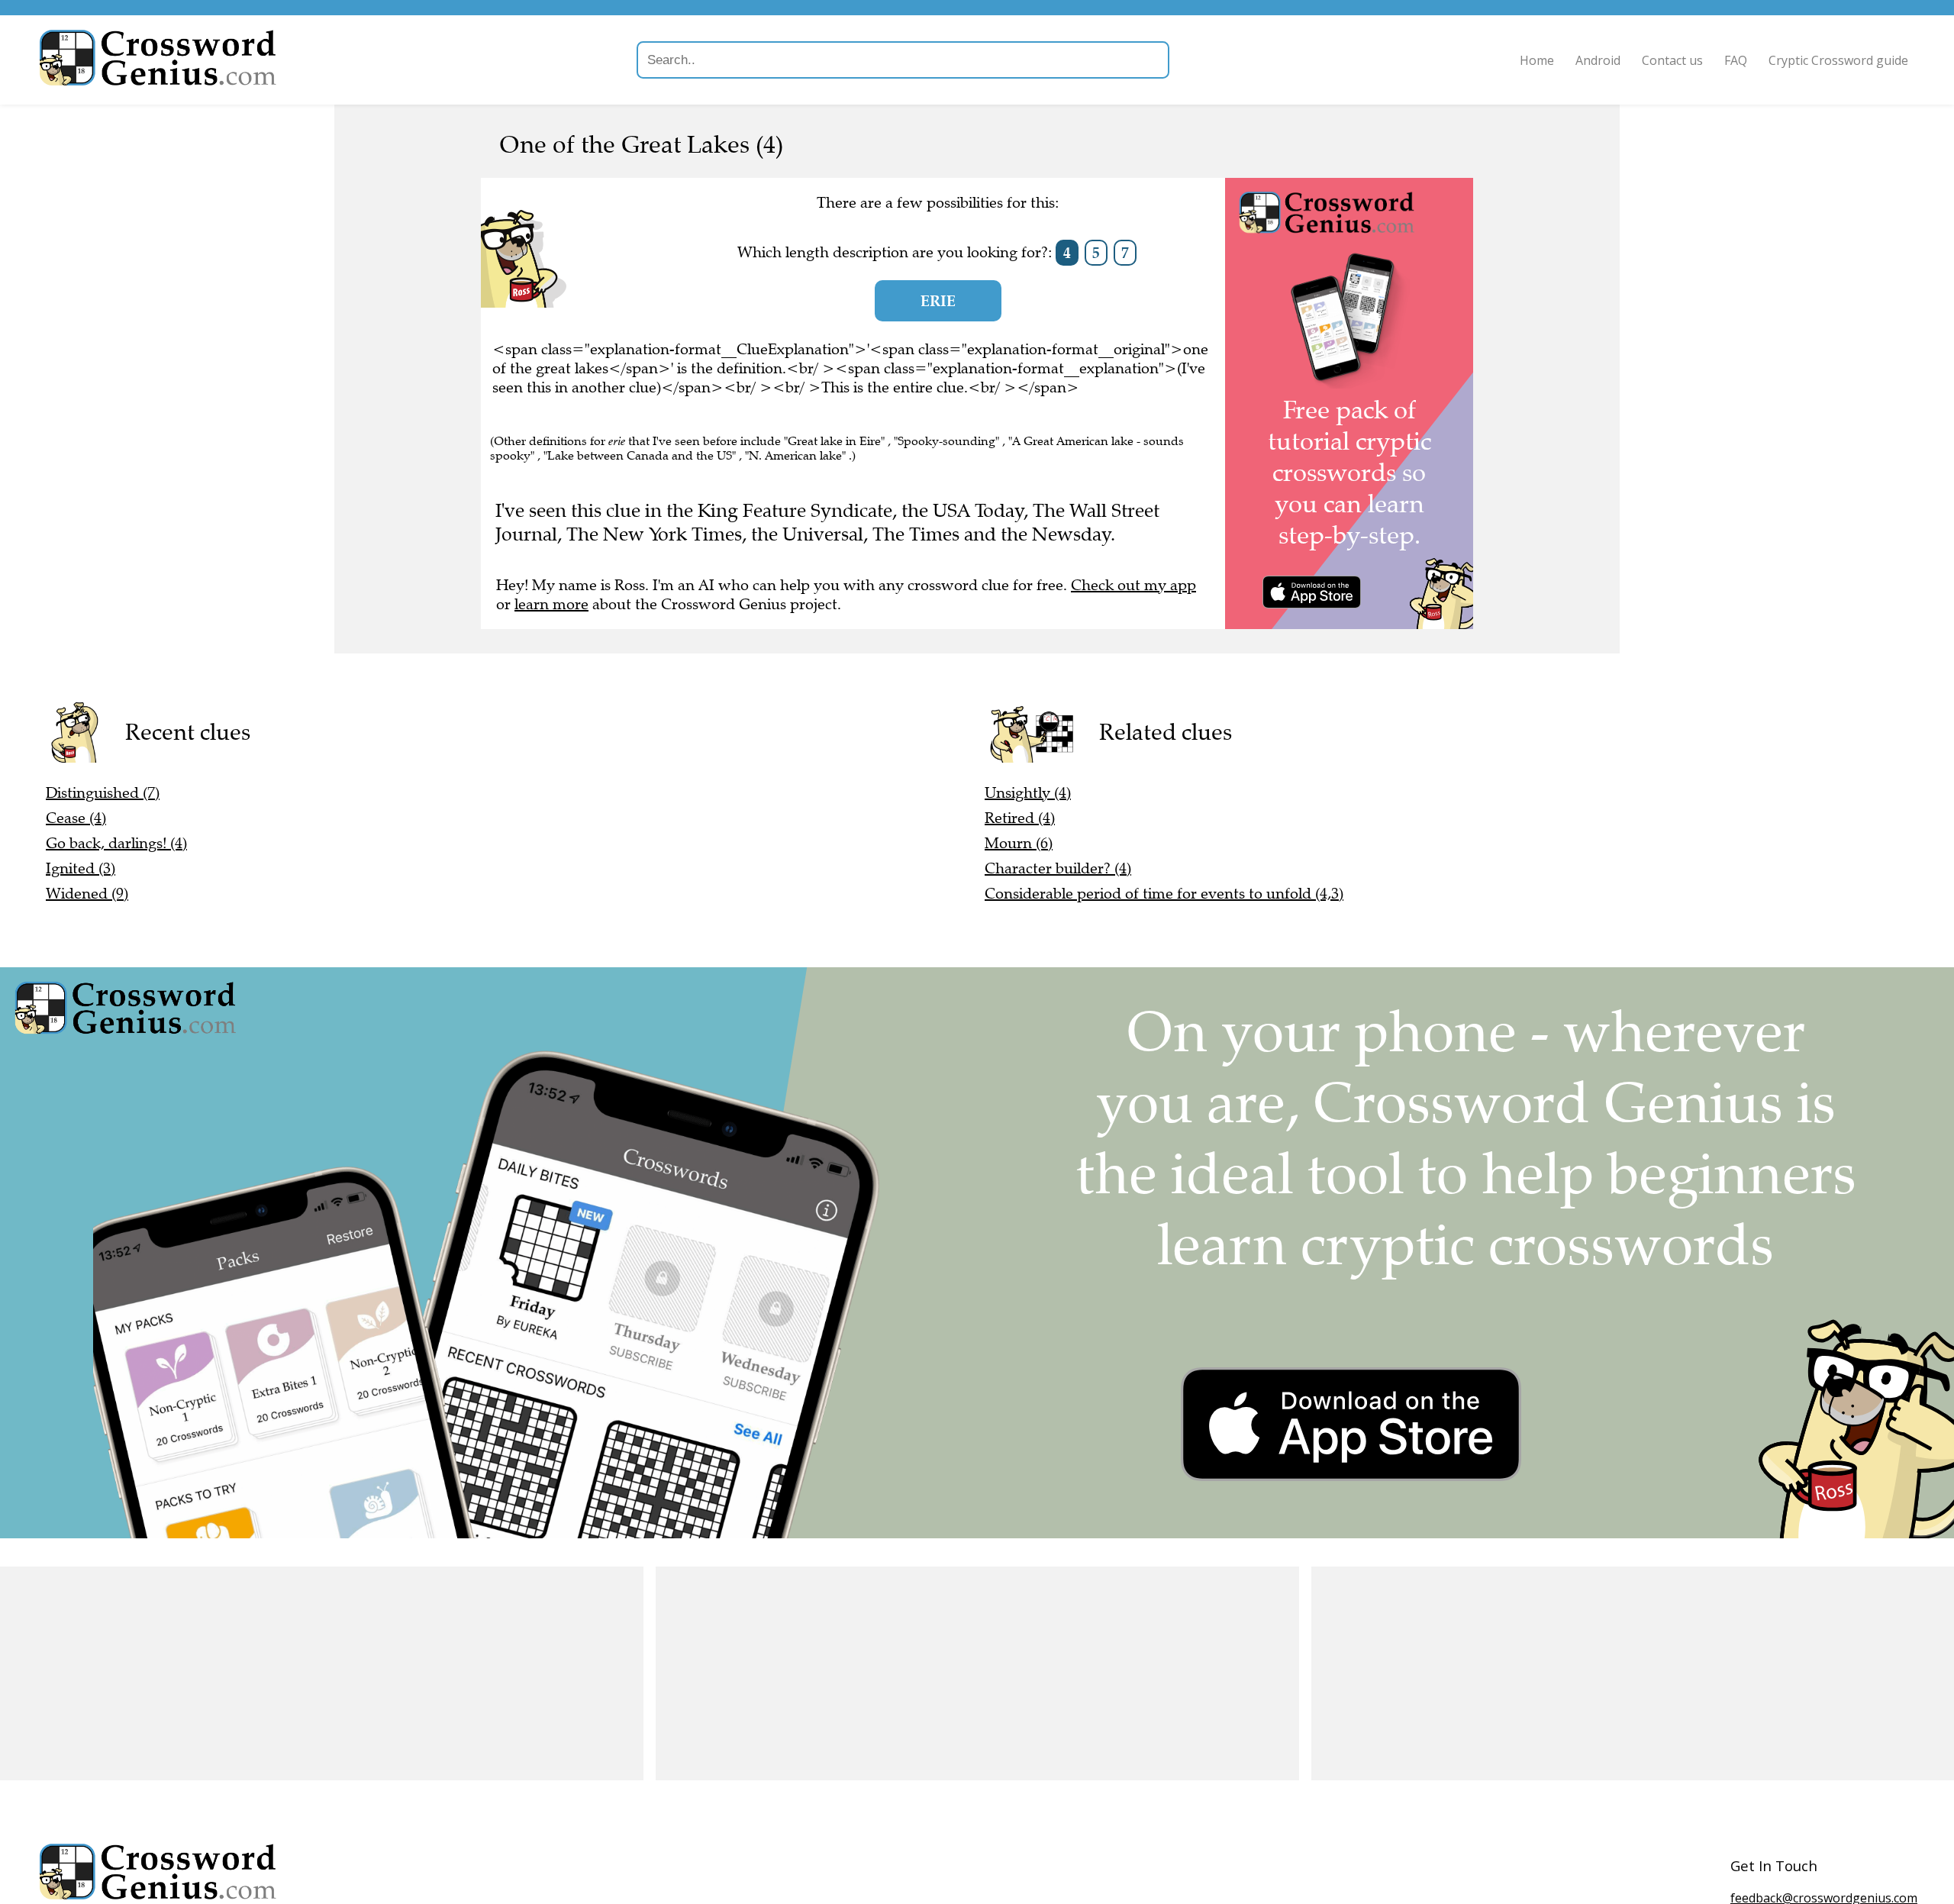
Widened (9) (87, 894)
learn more (551, 604)
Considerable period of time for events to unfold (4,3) (1164, 894)
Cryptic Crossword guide (1838, 60)
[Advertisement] (322, 1673)
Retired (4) (1020, 818)
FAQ (1736, 60)
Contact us (1672, 60)
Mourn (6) (1019, 843)
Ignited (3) (81, 868)
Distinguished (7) (103, 793)
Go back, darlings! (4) (116, 843)
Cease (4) (76, 818)
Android (1598, 60)
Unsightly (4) (1028, 793)
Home (1537, 60)
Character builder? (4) (1058, 868)
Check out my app (1133, 585)
